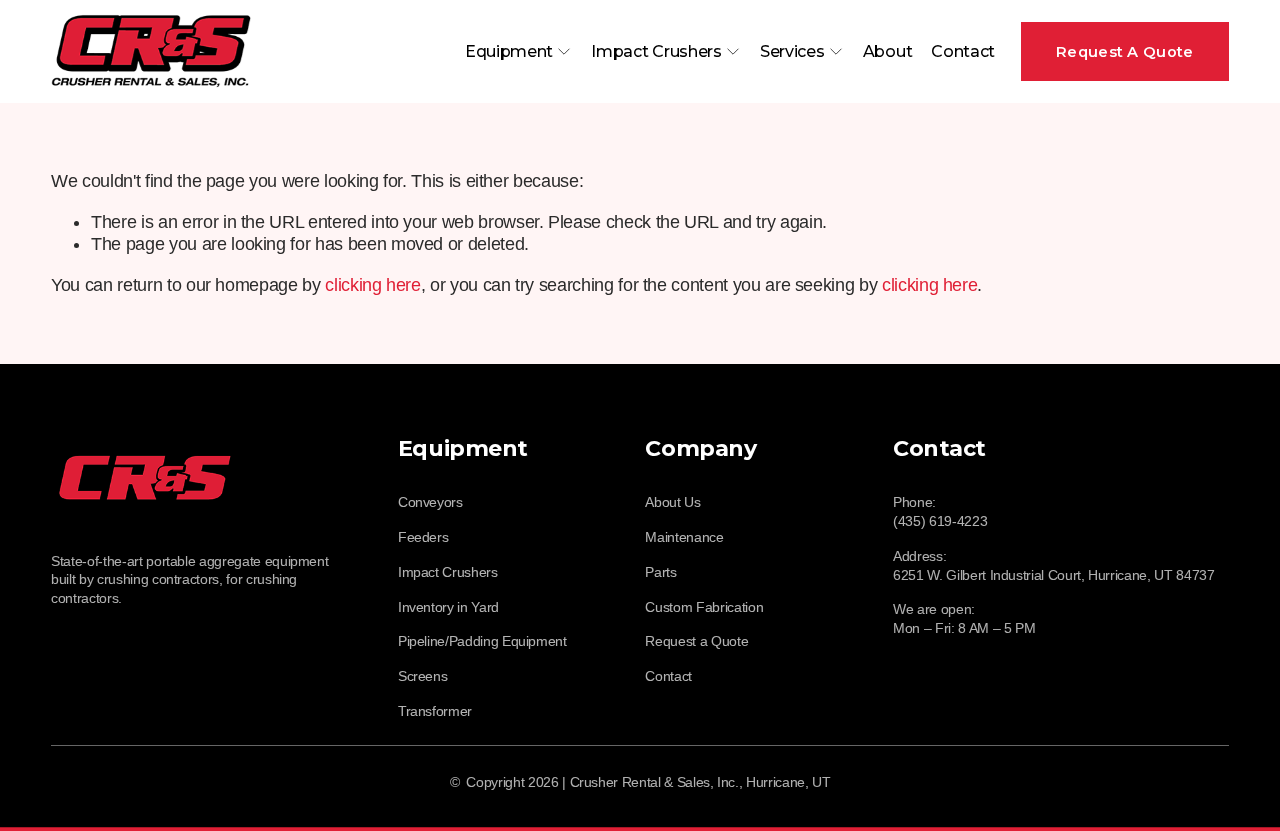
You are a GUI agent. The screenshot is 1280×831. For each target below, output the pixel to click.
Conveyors (430, 502)
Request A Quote (1124, 52)
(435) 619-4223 (940, 521)
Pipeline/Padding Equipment (482, 641)
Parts (660, 572)
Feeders (423, 537)
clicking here (372, 285)
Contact (963, 51)
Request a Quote (696, 641)
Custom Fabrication (704, 607)
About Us (672, 502)
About (887, 51)
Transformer (435, 711)
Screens (423, 676)
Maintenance (684, 537)
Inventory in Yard (448, 607)
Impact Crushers (448, 572)
